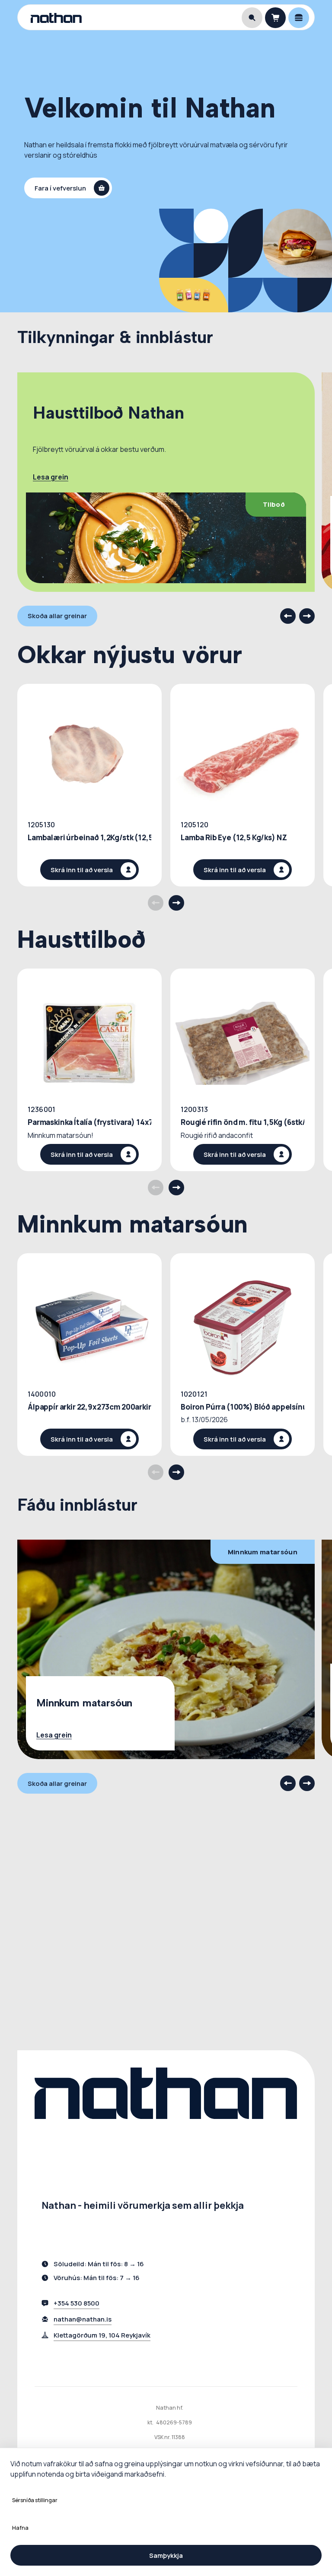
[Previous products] (156, 903)
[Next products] (176, 903)
